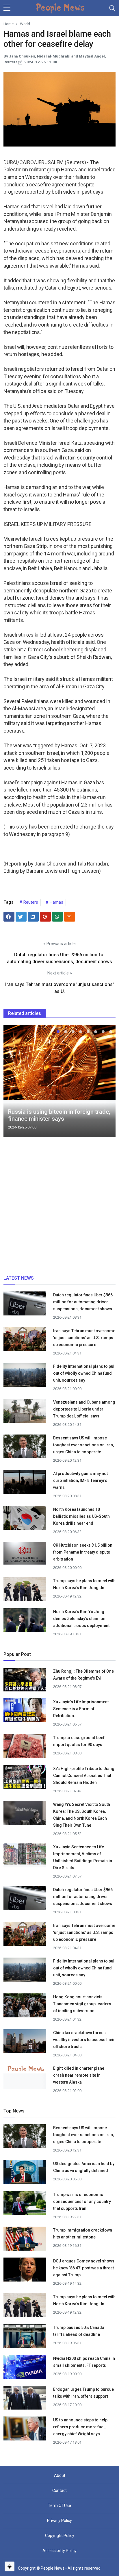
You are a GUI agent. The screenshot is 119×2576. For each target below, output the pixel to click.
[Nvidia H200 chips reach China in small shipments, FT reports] (25, 2369)
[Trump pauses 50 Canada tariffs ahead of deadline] (25, 2338)
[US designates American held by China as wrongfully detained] (25, 2174)
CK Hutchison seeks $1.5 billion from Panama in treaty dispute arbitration (83, 1552)
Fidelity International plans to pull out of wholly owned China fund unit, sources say (84, 1373)
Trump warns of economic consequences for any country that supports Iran (82, 2201)
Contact (59, 2490)
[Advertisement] (59, 1208)
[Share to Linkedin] (33, 917)
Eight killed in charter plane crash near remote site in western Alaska (79, 2075)
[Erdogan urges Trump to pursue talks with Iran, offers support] (25, 2400)
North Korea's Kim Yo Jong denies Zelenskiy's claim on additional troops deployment (81, 1619)
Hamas (56, 902)
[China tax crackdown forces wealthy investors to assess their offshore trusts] (25, 2043)
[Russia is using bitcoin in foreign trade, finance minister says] (59, 1062)
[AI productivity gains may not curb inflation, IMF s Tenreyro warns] (25, 1483)
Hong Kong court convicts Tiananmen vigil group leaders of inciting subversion (82, 2004)
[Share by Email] (70, 917)
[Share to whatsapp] (57, 917)
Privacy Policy (59, 2521)
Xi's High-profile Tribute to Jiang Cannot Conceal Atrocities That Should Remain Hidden (84, 1776)
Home (9, 24)
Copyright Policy (60, 2536)
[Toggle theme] (10, 2566)
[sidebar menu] (7, 8)
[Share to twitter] (21, 917)
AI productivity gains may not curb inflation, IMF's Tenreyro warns (80, 1480)
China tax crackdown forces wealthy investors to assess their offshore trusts (84, 2040)
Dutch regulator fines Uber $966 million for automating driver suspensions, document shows (83, 1302)
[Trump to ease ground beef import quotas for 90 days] (25, 1748)
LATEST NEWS (19, 1278)
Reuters (30, 902)
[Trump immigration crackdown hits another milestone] (25, 2240)
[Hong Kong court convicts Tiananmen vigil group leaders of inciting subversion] (25, 2007)
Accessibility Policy (59, 2551)
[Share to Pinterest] (45, 917)
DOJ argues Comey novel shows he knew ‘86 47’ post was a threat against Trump (84, 2268)
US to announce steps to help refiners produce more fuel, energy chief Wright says (80, 2427)
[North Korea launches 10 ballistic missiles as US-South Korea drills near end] (25, 1520)
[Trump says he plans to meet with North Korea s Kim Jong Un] (25, 1591)
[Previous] (13, 1083)
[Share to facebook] (9, 917)
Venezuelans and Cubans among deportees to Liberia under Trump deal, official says (84, 1409)
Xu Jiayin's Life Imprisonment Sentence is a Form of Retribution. (81, 1709)
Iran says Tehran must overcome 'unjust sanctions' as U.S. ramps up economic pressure (84, 1338)
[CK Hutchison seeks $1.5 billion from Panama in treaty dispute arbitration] (25, 1553)
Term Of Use (59, 2505)
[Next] (106, 1083)
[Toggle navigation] (112, 8)
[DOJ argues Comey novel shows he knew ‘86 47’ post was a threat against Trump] (25, 2271)
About (60, 2475)
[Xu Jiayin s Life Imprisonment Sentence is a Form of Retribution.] (25, 1710)
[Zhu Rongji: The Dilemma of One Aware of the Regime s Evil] (25, 1679)
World (25, 24)
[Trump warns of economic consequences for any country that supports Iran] (25, 2205)
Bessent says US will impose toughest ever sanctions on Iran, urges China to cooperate (83, 1445)
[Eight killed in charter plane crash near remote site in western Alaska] (25, 2069)
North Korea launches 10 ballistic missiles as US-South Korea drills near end (81, 1516)
